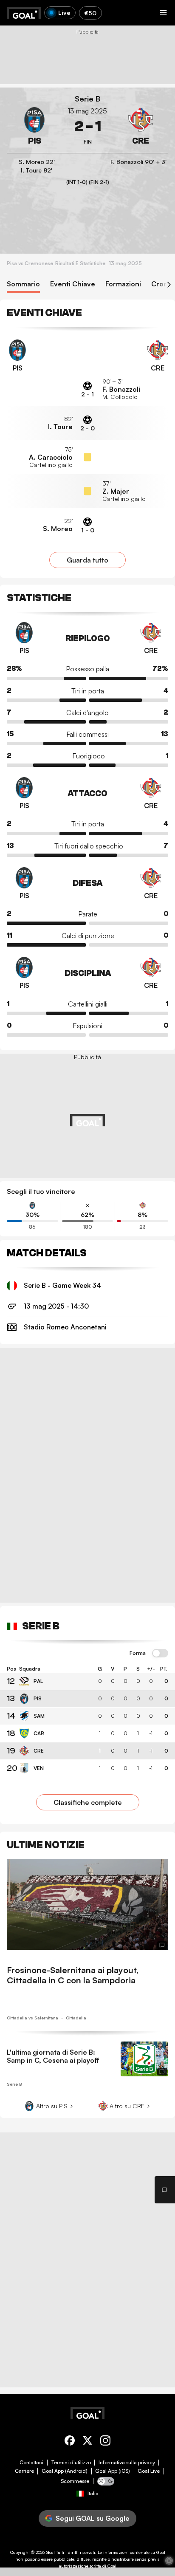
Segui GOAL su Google (93, 2518)
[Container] (34, 127)
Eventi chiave (73, 284)
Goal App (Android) (65, 2471)
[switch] (160, 1654)
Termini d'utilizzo (71, 2463)
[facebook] (70, 2442)
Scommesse (75, 2481)
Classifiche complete (88, 1802)
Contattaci (31, 2463)
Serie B (87, 99)
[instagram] (105, 2442)
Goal (50, 2552)
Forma (138, 1653)
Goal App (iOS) (113, 2471)
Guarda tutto (87, 560)
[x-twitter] (87, 2442)
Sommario (23, 284)
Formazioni (123, 284)
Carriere (24, 2471)
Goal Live (149, 2471)
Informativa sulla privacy (127, 2463)
